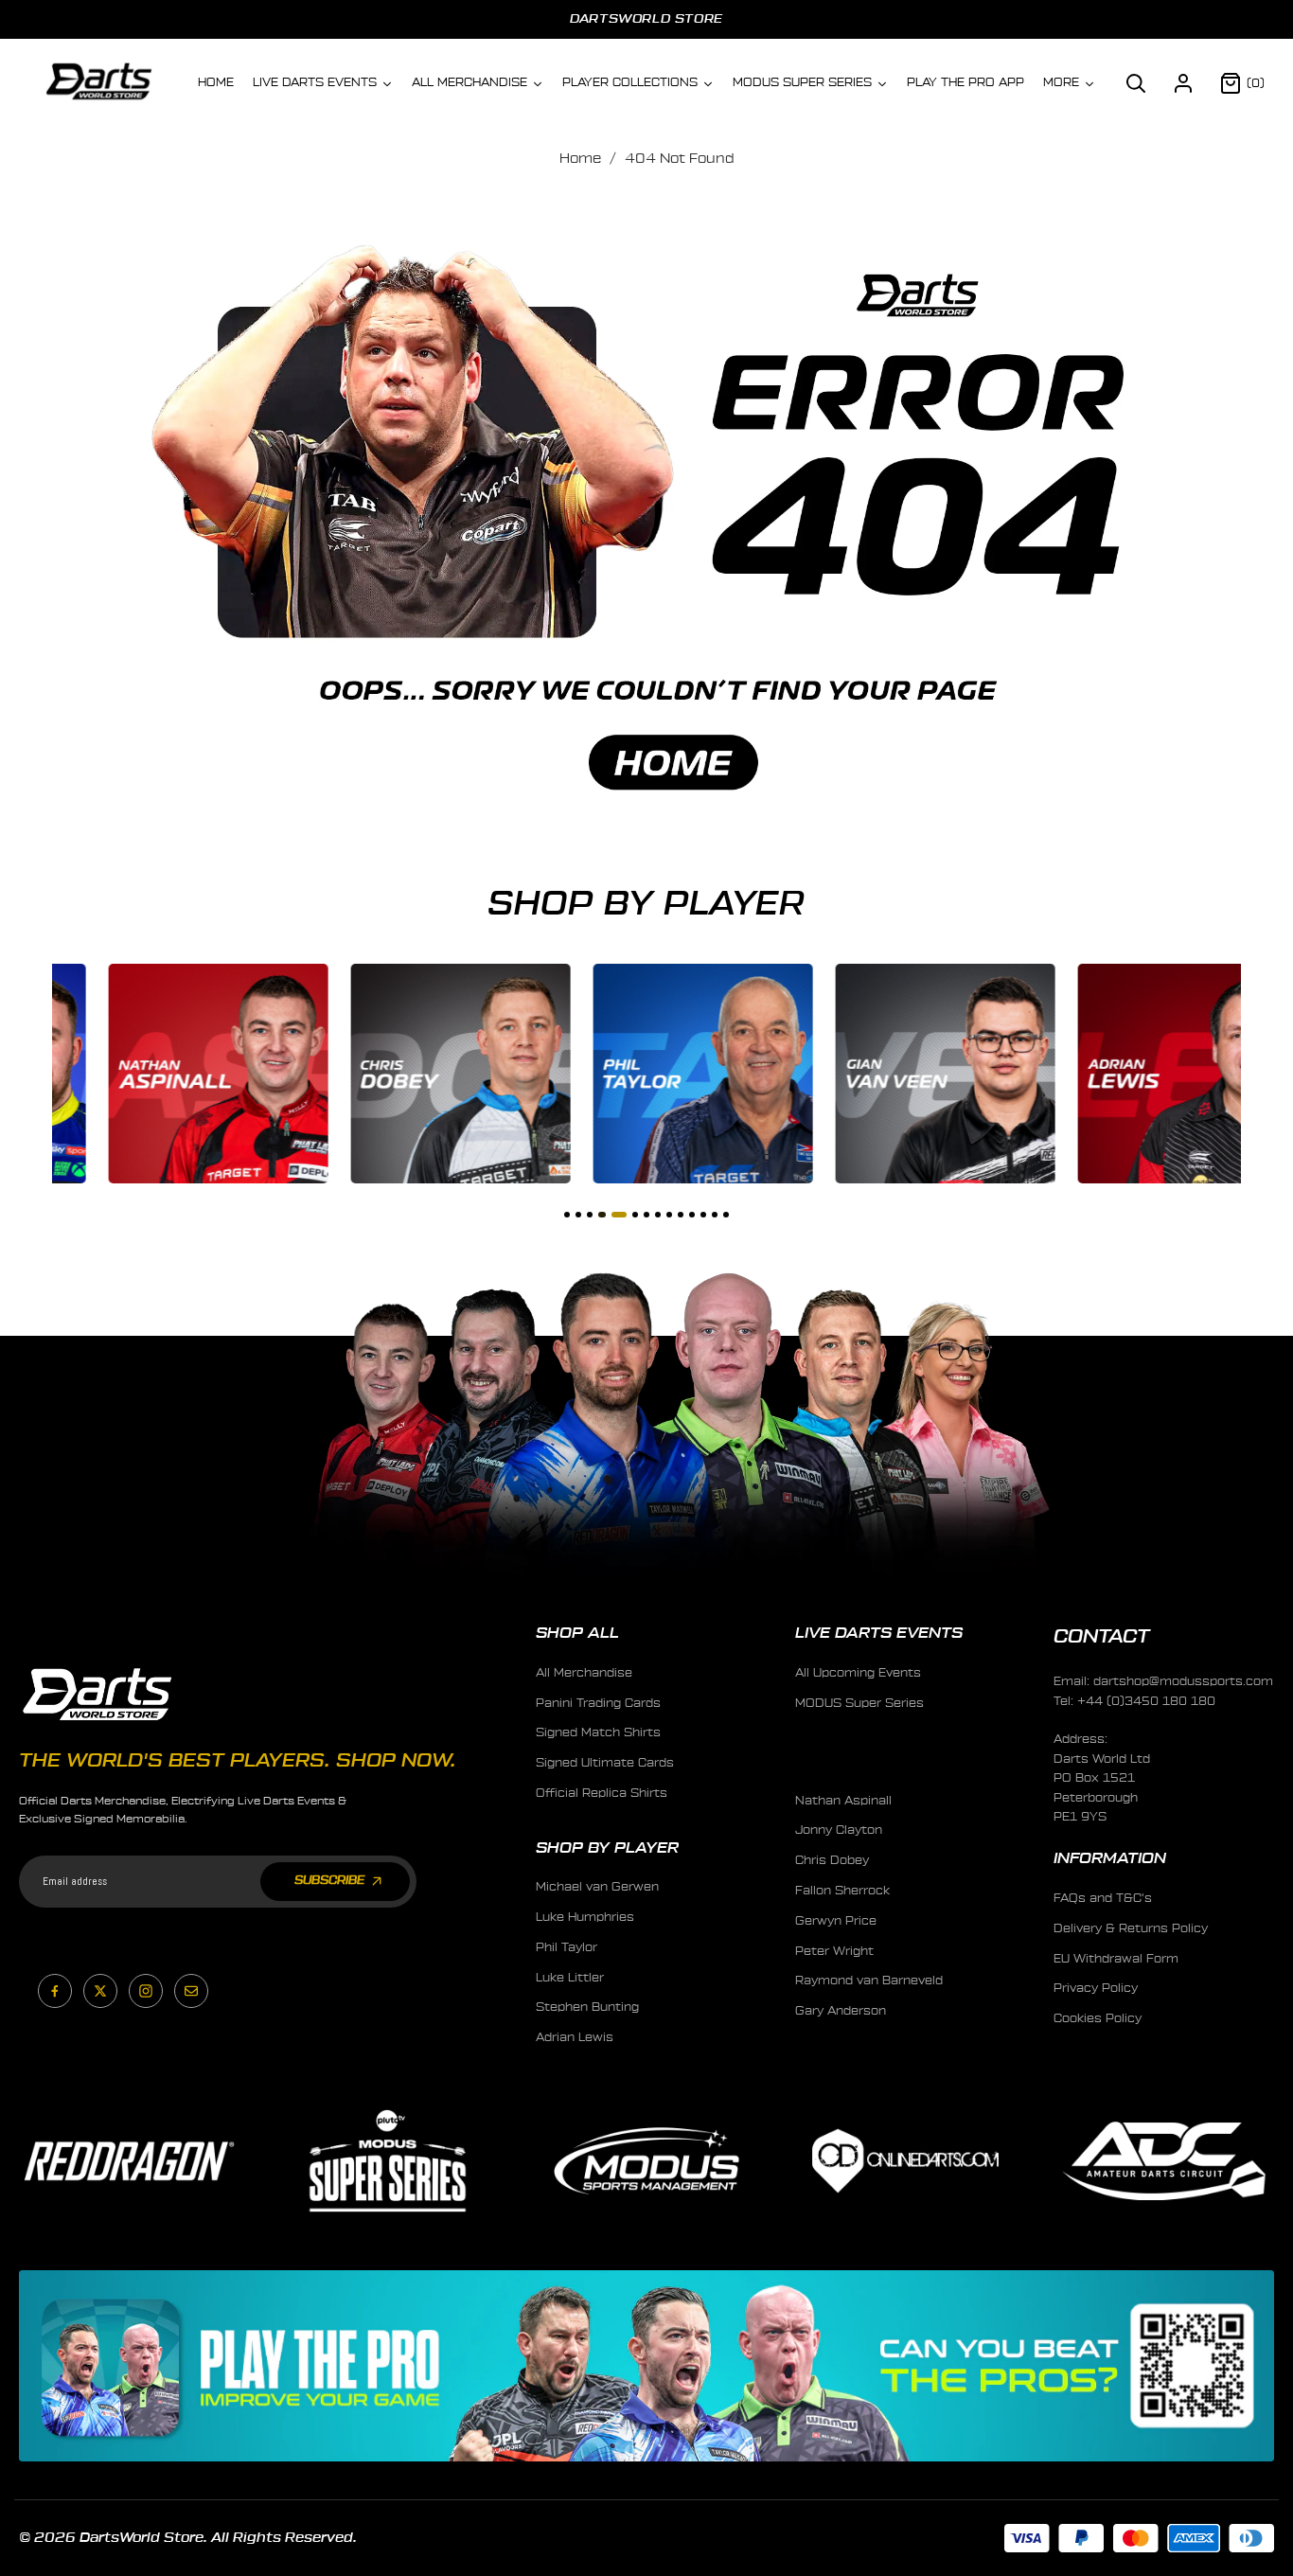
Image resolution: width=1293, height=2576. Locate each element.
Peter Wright (834, 1951)
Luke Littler (570, 1978)
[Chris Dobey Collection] (404, 1074)
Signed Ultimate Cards (605, 1763)
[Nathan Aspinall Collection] (162, 1074)
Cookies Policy (1098, 2018)
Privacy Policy (1096, 1988)
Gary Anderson (841, 2011)
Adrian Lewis (575, 2037)
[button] (1136, 83)
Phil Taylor (567, 1947)
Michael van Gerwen (597, 1887)
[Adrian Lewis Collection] (1131, 1074)
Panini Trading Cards (598, 1703)
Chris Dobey (832, 1860)
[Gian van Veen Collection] (889, 1074)
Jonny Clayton (839, 1830)
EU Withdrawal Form (1116, 1959)
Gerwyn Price (836, 1921)
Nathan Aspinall (843, 1801)
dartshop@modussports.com (1183, 1681)
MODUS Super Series (859, 1703)
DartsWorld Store (646, 18)
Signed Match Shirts (598, 1732)
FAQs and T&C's (1103, 1898)
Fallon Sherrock (842, 1891)
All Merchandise (584, 1673)
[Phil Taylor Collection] (646, 1074)
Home (580, 159)
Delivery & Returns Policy (1131, 1928)
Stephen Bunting (587, 2007)
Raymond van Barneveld (869, 1981)
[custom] (55, 1991)
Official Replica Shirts (602, 1793)
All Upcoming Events (858, 1673)
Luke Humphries (585, 1917)
